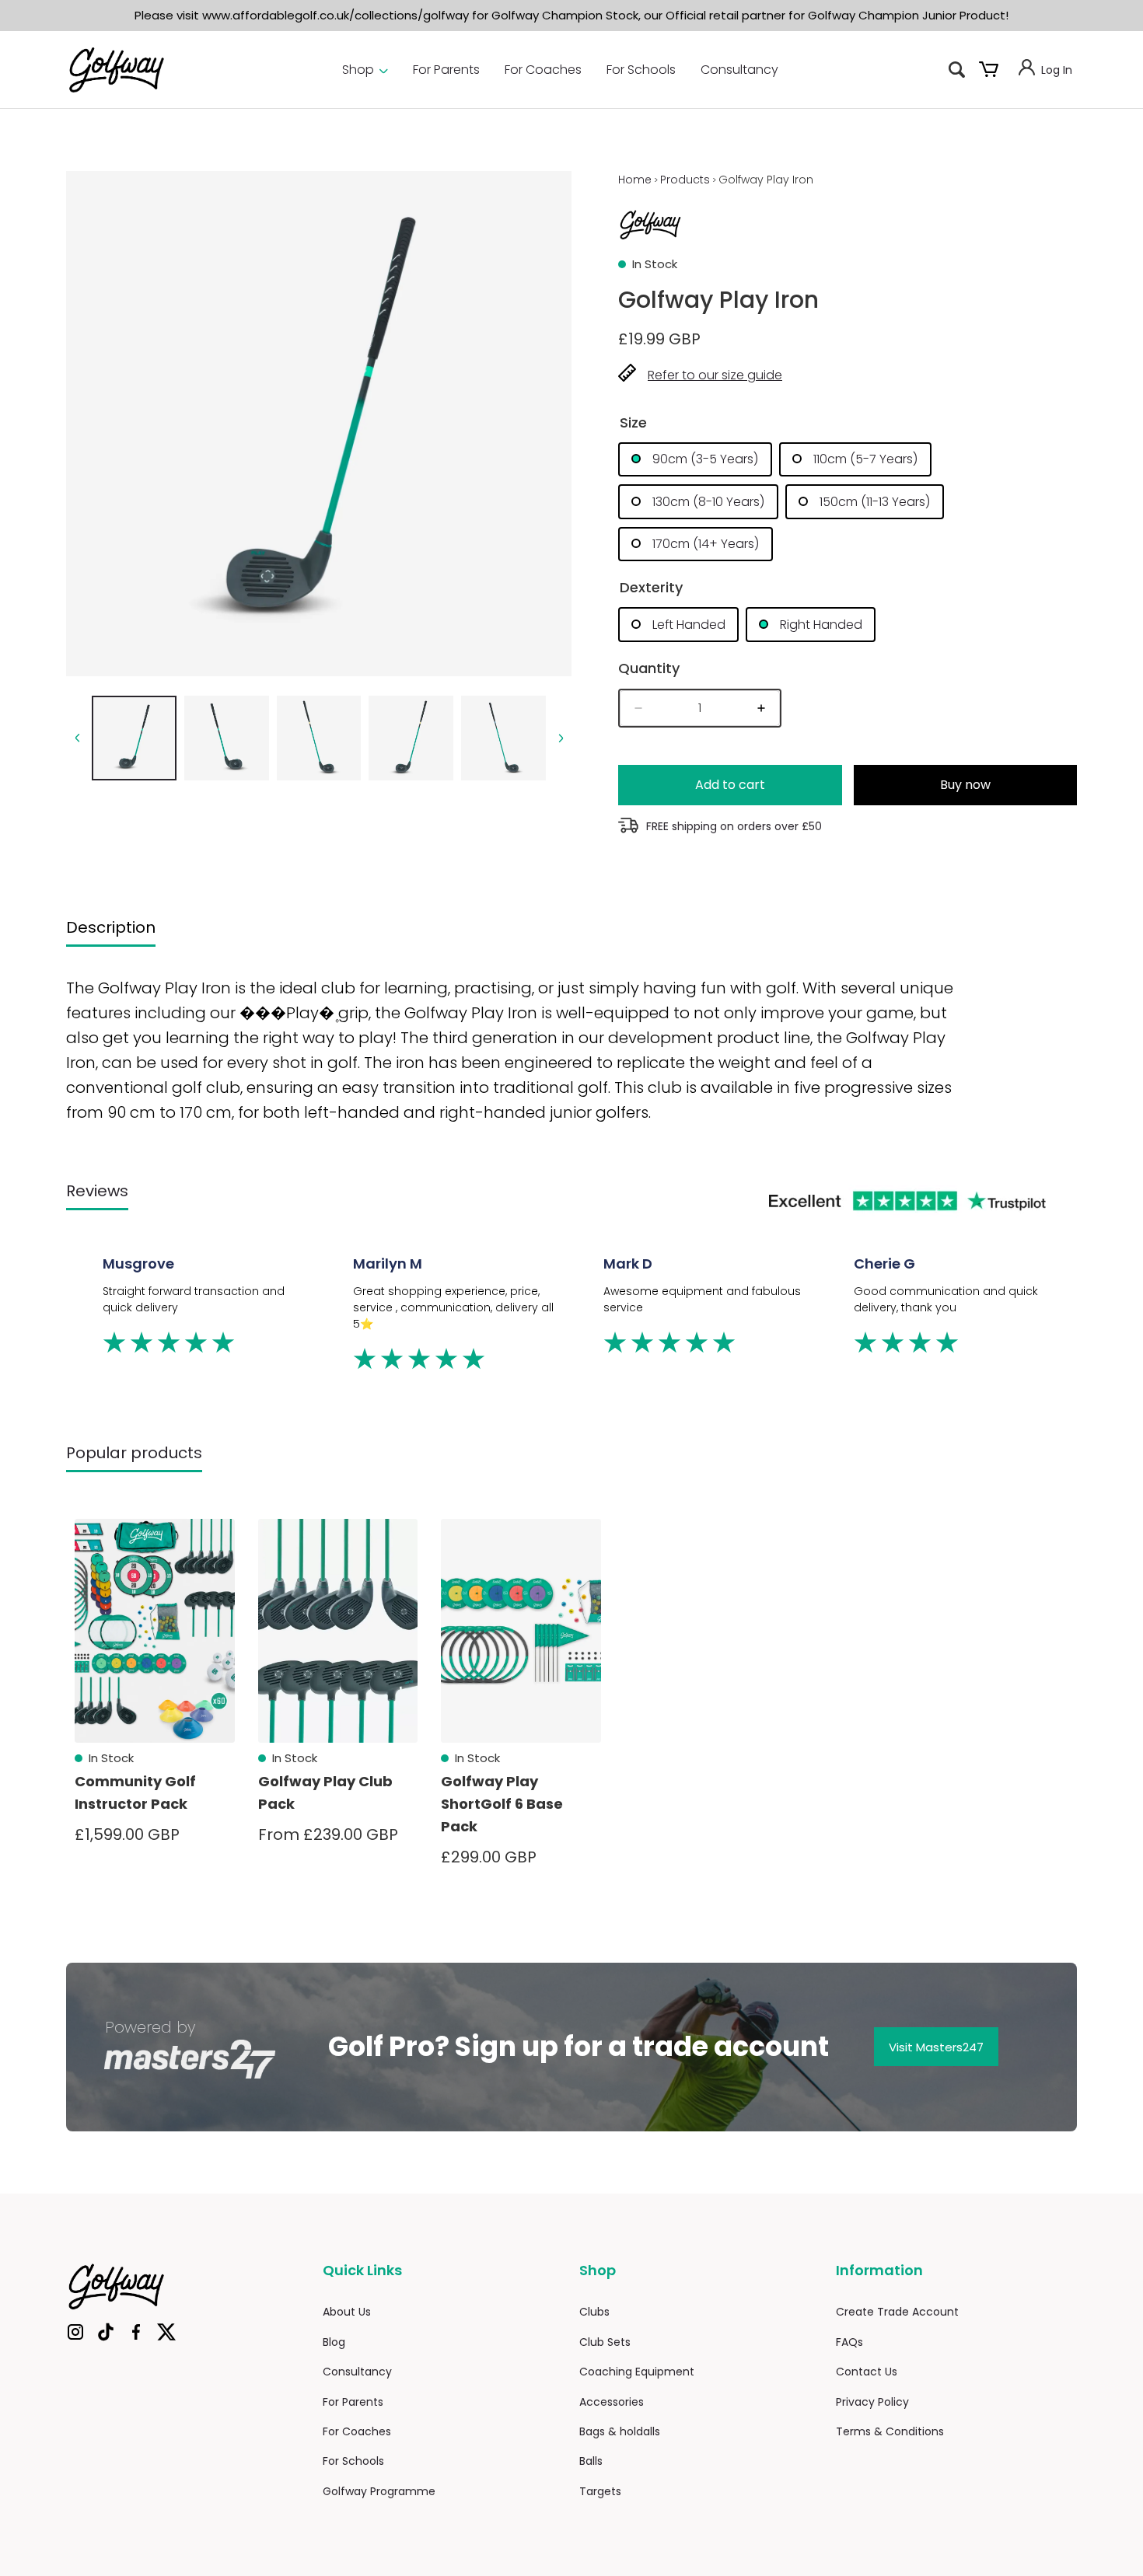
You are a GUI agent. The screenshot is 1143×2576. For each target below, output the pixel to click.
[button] (957, 70)
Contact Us (867, 2372)
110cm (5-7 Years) (864, 459)
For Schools (641, 70)
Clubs (594, 2312)
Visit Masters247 (936, 2047)
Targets (600, 2491)
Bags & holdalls (620, 2431)
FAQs (849, 2342)
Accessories (612, 2402)
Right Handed (820, 625)
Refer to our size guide (715, 375)
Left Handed (687, 625)
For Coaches (543, 70)
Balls (591, 2461)
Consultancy (739, 70)
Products (685, 180)
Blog (334, 2342)
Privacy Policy (872, 2402)
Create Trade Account (897, 2312)
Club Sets (605, 2342)
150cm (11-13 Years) (874, 502)
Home (635, 180)
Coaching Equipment (637, 2372)
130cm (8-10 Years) (707, 502)
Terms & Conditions (890, 2431)
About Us (347, 2312)
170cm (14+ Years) (704, 544)
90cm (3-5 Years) (704, 459)
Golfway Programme (379, 2491)
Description (111, 927)
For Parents (446, 70)
